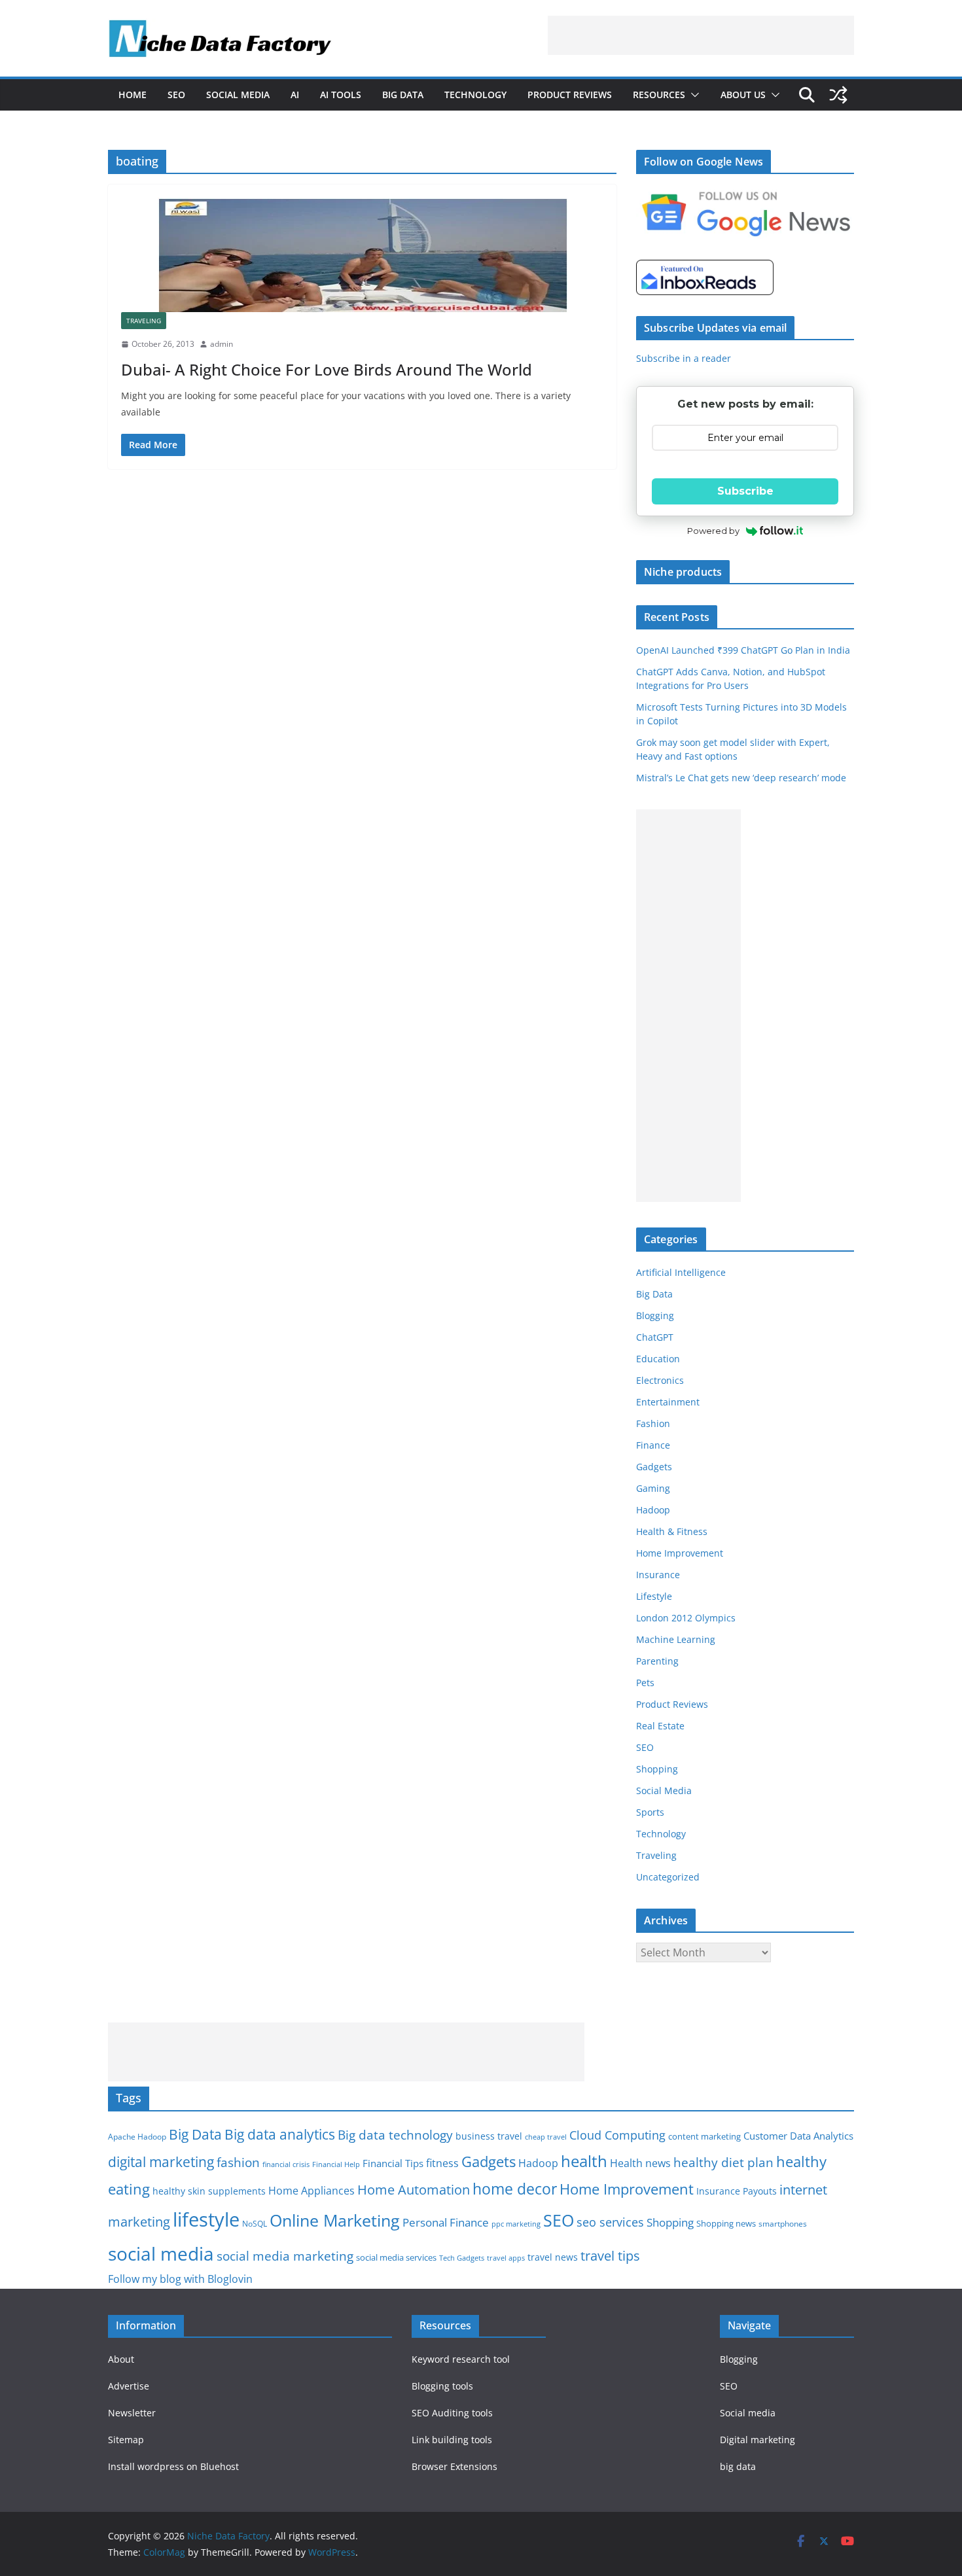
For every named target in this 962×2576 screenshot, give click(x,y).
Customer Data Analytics (798, 2136)
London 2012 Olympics (686, 1618)
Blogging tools (442, 2386)
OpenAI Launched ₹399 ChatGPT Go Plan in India (743, 650)
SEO (176, 95)
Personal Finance (446, 2222)
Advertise (129, 2386)
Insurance (658, 1575)
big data (738, 2466)
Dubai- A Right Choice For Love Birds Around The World (327, 369)
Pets (645, 1683)
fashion (238, 2162)
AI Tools (341, 95)
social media (161, 2253)
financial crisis (286, 2164)
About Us (743, 95)
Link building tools (452, 2440)
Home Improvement (680, 1553)
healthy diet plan (723, 2162)
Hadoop (653, 1510)
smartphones (783, 2224)
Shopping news (726, 2223)
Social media (748, 2413)
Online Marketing (335, 2220)
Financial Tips (393, 2163)
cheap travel (546, 2137)
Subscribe (745, 491)
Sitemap (126, 2440)
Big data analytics (280, 2134)
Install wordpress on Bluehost (173, 2466)
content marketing (704, 2136)
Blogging (655, 1315)
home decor (515, 2189)
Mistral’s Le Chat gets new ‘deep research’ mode (741, 778)
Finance (653, 1445)
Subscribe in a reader (684, 358)
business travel (489, 2136)
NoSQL (255, 2224)
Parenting (657, 1661)
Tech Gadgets (462, 2258)
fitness (442, 2163)
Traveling (144, 321)
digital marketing (161, 2162)
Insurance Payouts (737, 2191)
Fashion (653, 1423)
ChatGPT (655, 1337)
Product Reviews (570, 95)
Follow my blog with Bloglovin (180, 2279)
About (121, 2359)
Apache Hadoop (137, 2137)
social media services (396, 2257)
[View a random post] (838, 95)
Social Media (238, 95)
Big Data (403, 95)
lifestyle (206, 2219)
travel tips (610, 2256)
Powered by (713, 531)
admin (222, 344)
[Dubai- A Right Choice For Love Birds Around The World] (362, 255)
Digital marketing (757, 2440)
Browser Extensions (454, 2466)
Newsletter (132, 2413)
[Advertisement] (701, 35)
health (584, 2161)
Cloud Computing (617, 2135)
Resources (659, 95)
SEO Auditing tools (452, 2413)
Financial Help (336, 2164)
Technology (475, 95)
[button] (692, 95)
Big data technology (395, 2135)
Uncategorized (668, 1877)
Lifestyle (654, 1596)
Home (133, 95)
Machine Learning (676, 1639)
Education (658, 1359)
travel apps (506, 2258)
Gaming (653, 1488)
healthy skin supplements (209, 2191)
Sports (650, 1812)
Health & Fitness (672, 1531)
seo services (610, 2222)
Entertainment (668, 1402)
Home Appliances (312, 2190)
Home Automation (414, 2190)
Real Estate (660, 1726)
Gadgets (654, 1467)
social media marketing (285, 2256)
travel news (553, 2257)
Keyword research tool (461, 2359)
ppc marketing (516, 2224)
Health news (640, 2163)
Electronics (660, 1380)
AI (295, 95)
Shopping (657, 1769)
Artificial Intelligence (681, 1272)
